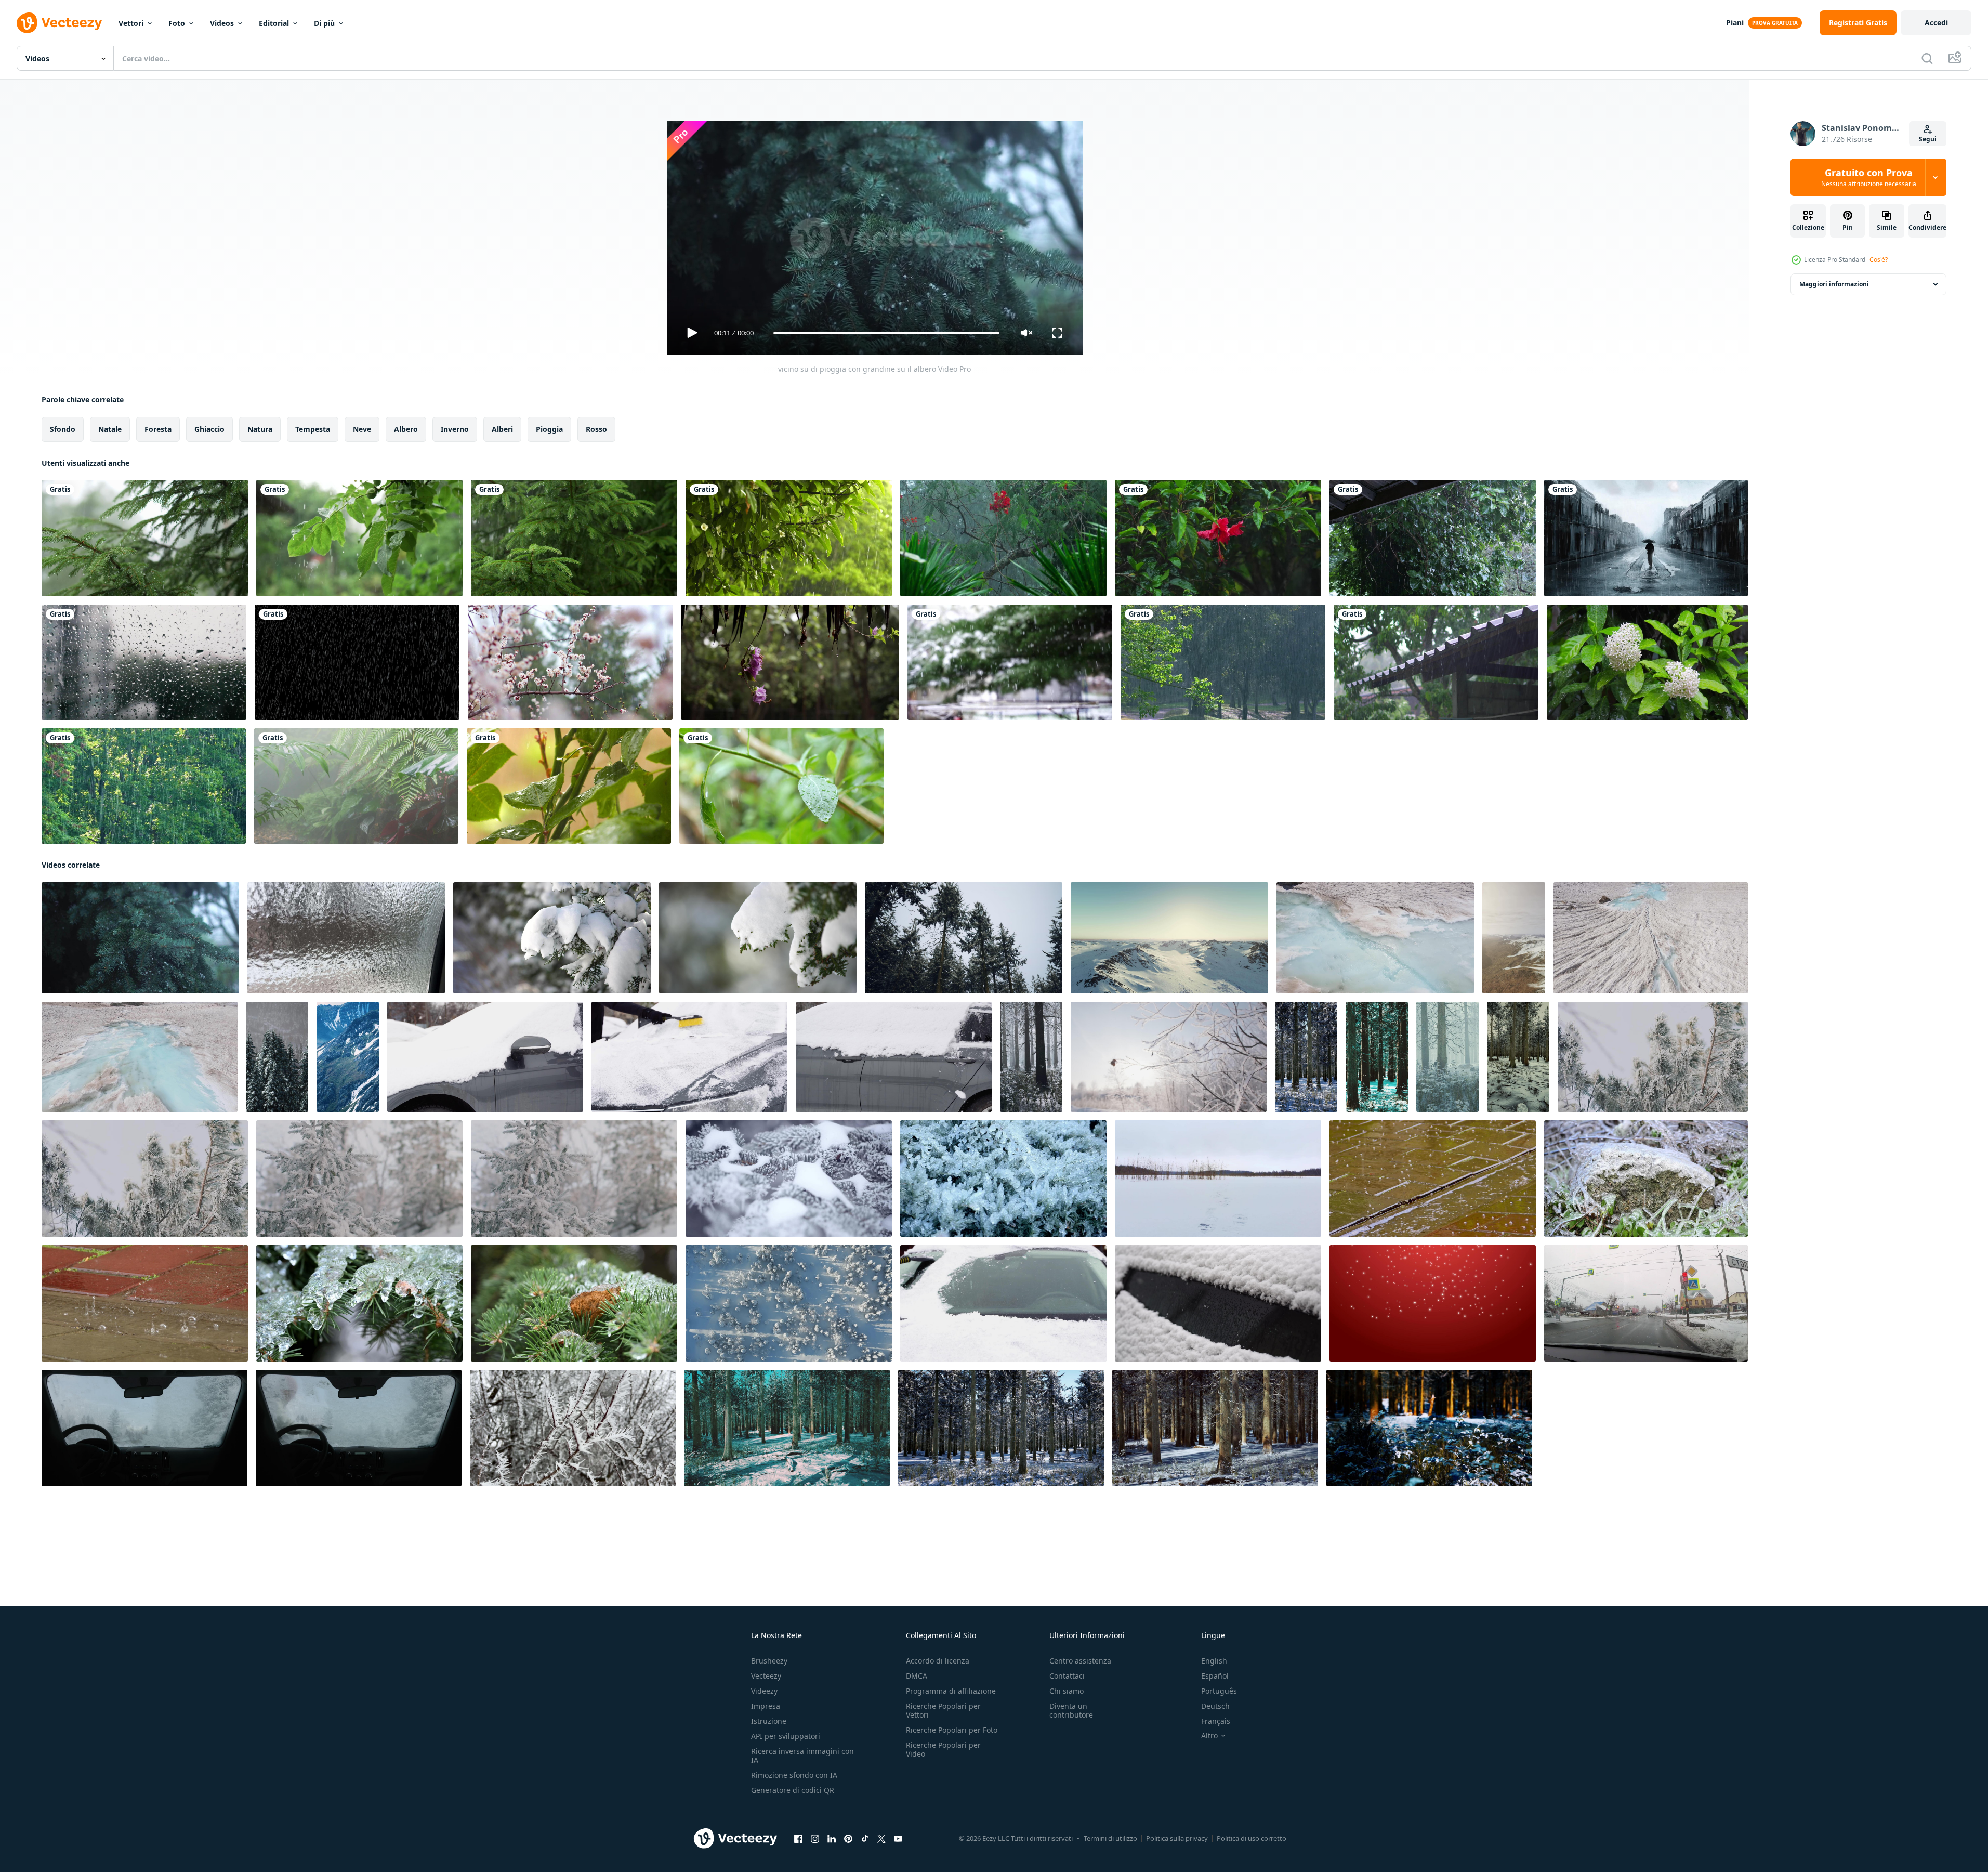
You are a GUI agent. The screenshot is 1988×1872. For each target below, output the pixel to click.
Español (1215, 1676)
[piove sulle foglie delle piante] (569, 786)
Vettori (131, 23)
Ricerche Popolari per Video (943, 1749)
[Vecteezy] (59, 23)
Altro (1209, 1736)
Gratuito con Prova (1869, 177)
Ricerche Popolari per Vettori (943, 1710)
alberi (502, 429)
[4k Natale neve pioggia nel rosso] (1433, 1303)
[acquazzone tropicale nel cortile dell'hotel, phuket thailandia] (1003, 538)
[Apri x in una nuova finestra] (881, 1839)
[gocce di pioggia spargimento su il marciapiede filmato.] (1433, 1179)
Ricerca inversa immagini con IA (802, 1756)
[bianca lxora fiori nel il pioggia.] (1647, 662)
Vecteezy (766, 1676)
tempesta (313, 429)
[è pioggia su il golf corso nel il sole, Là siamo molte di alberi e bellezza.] (1223, 662)
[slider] (886, 333)
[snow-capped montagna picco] (348, 1057)
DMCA (917, 1676)
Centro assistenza (1080, 1661)
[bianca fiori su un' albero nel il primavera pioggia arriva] (570, 662)
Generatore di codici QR (793, 1790)
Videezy (764, 1691)
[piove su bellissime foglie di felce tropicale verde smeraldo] (356, 786)
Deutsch (1215, 1706)
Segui (1928, 139)
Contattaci (1067, 1676)
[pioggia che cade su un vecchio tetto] (1436, 662)
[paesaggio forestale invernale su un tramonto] (1001, 1428)
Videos (222, 23)
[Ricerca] (1927, 58)
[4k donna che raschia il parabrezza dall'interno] (144, 1428)
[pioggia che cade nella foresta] (144, 786)
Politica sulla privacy (1177, 1838)
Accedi (1936, 23)
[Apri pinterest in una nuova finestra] (848, 1839)
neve (362, 429)
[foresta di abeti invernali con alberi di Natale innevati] (789, 1179)
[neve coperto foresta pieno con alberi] (277, 1057)
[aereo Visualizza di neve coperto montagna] (1514, 938)
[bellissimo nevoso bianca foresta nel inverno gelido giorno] (964, 938)
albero (406, 429)
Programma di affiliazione (951, 1691)
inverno (455, 429)
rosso (596, 429)
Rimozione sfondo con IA (794, 1775)
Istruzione (769, 1721)
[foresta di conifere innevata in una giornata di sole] (1306, 1057)
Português (1219, 1691)
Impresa (766, 1706)
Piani (1735, 23)
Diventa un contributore (1071, 1710)
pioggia (549, 429)
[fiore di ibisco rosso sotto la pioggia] (1218, 538)
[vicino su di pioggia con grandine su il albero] (140, 938)
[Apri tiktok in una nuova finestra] (865, 1839)
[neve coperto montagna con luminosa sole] (1169, 938)
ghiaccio (209, 429)
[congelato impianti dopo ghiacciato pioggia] (573, 1428)
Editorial (274, 23)
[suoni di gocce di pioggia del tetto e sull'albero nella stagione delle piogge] (1433, 538)
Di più (324, 23)
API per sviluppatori (786, 1736)
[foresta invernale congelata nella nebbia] (1447, 1057)
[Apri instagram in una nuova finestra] (815, 1839)
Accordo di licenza (938, 1661)
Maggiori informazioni (1834, 284)
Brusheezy (769, 1661)
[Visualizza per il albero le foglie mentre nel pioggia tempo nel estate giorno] (781, 786)
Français (1216, 1721)
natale (110, 429)
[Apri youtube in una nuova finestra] (898, 1839)
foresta (158, 429)
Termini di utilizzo (1110, 1838)
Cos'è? (1879, 260)
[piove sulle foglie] (789, 538)
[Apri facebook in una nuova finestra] (798, 1839)
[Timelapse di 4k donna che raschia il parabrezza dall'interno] (359, 1428)
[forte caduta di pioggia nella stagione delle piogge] (357, 662)
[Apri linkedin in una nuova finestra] (832, 1839)
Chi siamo (1067, 1691)
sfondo (63, 429)
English (1214, 1661)
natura (260, 429)
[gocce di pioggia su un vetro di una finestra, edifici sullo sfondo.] (144, 662)
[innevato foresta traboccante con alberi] (1031, 1057)
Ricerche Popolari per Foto (952, 1730)
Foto (177, 23)
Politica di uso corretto (1252, 1838)
